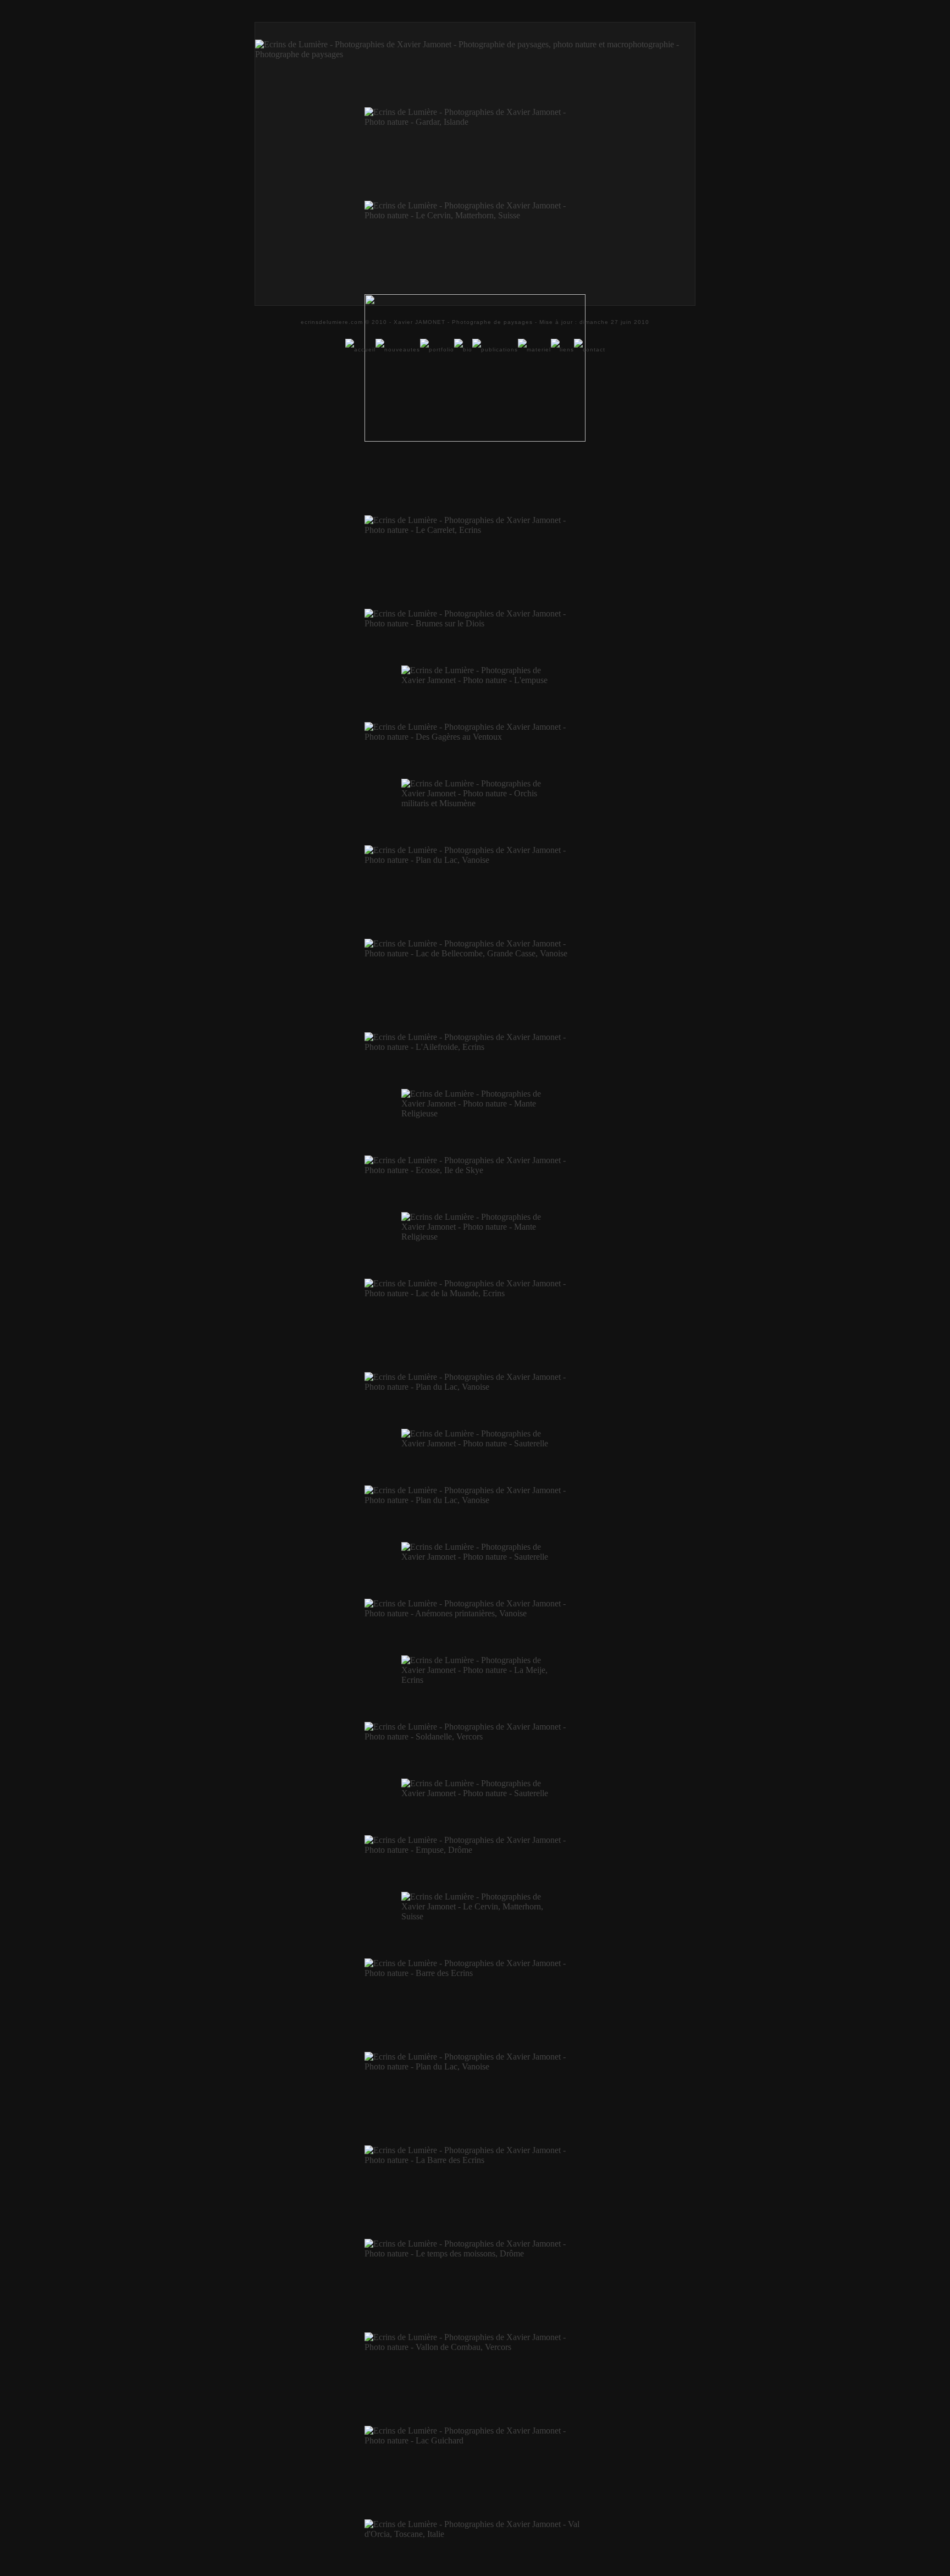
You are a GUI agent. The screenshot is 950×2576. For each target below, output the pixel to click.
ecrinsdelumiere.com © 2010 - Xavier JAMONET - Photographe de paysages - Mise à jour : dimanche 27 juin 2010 (475, 322)
